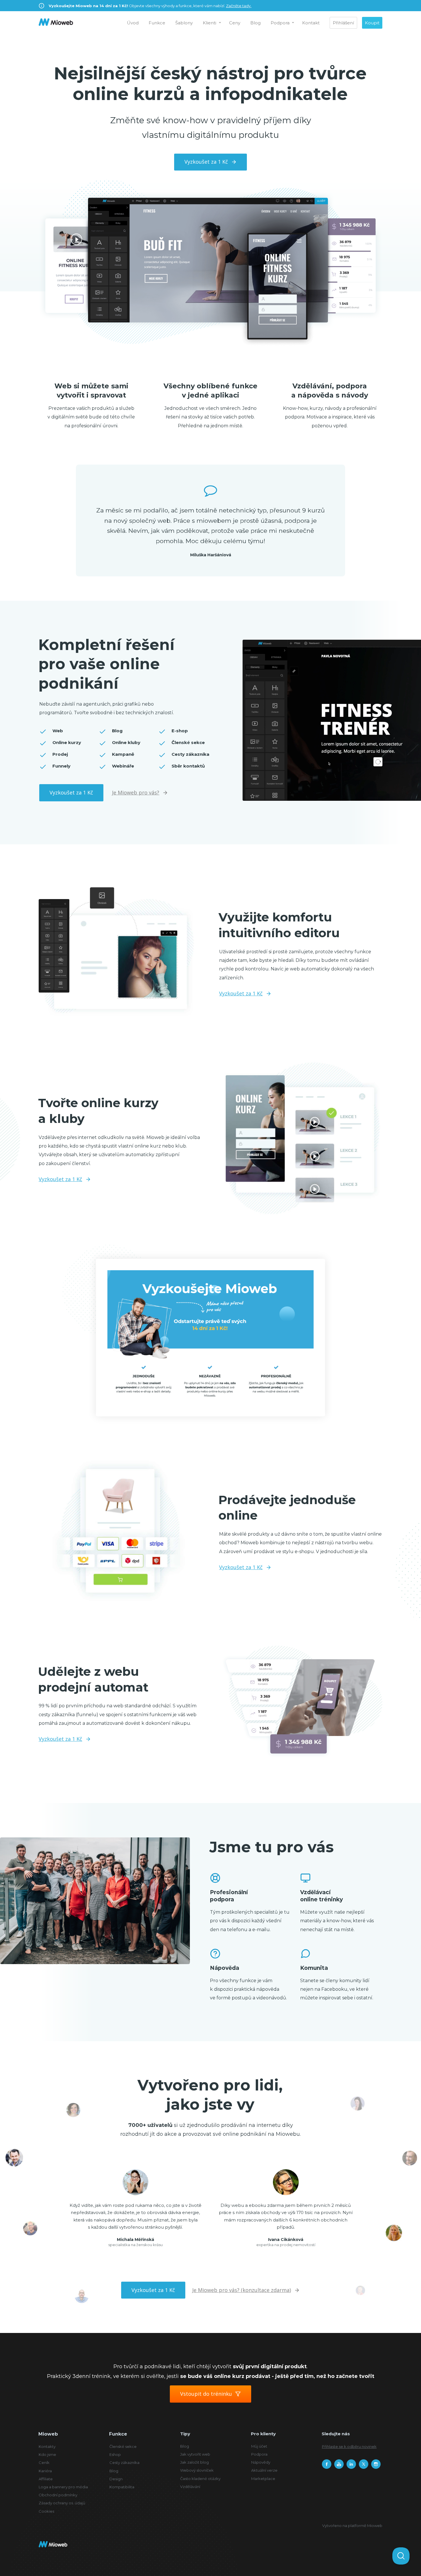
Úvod (133, 23)
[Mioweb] (56, 23)
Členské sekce (123, 2446)
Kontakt (311, 23)
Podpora (280, 23)
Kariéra (45, 2471)
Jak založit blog (194, 2462)
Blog (255, 23)
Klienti (209, 23)
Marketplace (263, 2479)
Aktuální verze (264, 2470)
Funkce (157, 23)
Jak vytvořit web (195, 2454)
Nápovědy (261, 2462)
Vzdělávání (190, 2487)
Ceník (44, 2463)
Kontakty (47, 2446)
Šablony (184, 23)
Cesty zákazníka (124, 2463)
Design (116, 2479)
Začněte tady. (239, 6)
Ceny (235, 23)
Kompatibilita (122, 2487)
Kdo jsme (47, 2454)
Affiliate (46, 2479)
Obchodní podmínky (58, 2495)
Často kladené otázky (200, 2479)
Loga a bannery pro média (63, 2487)
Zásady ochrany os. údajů (62, 2503)
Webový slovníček (197, 2470)
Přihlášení (343, 23)
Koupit (372, 23)
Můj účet (259, 2446)
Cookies (46, 2511)
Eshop (115, 2454)
